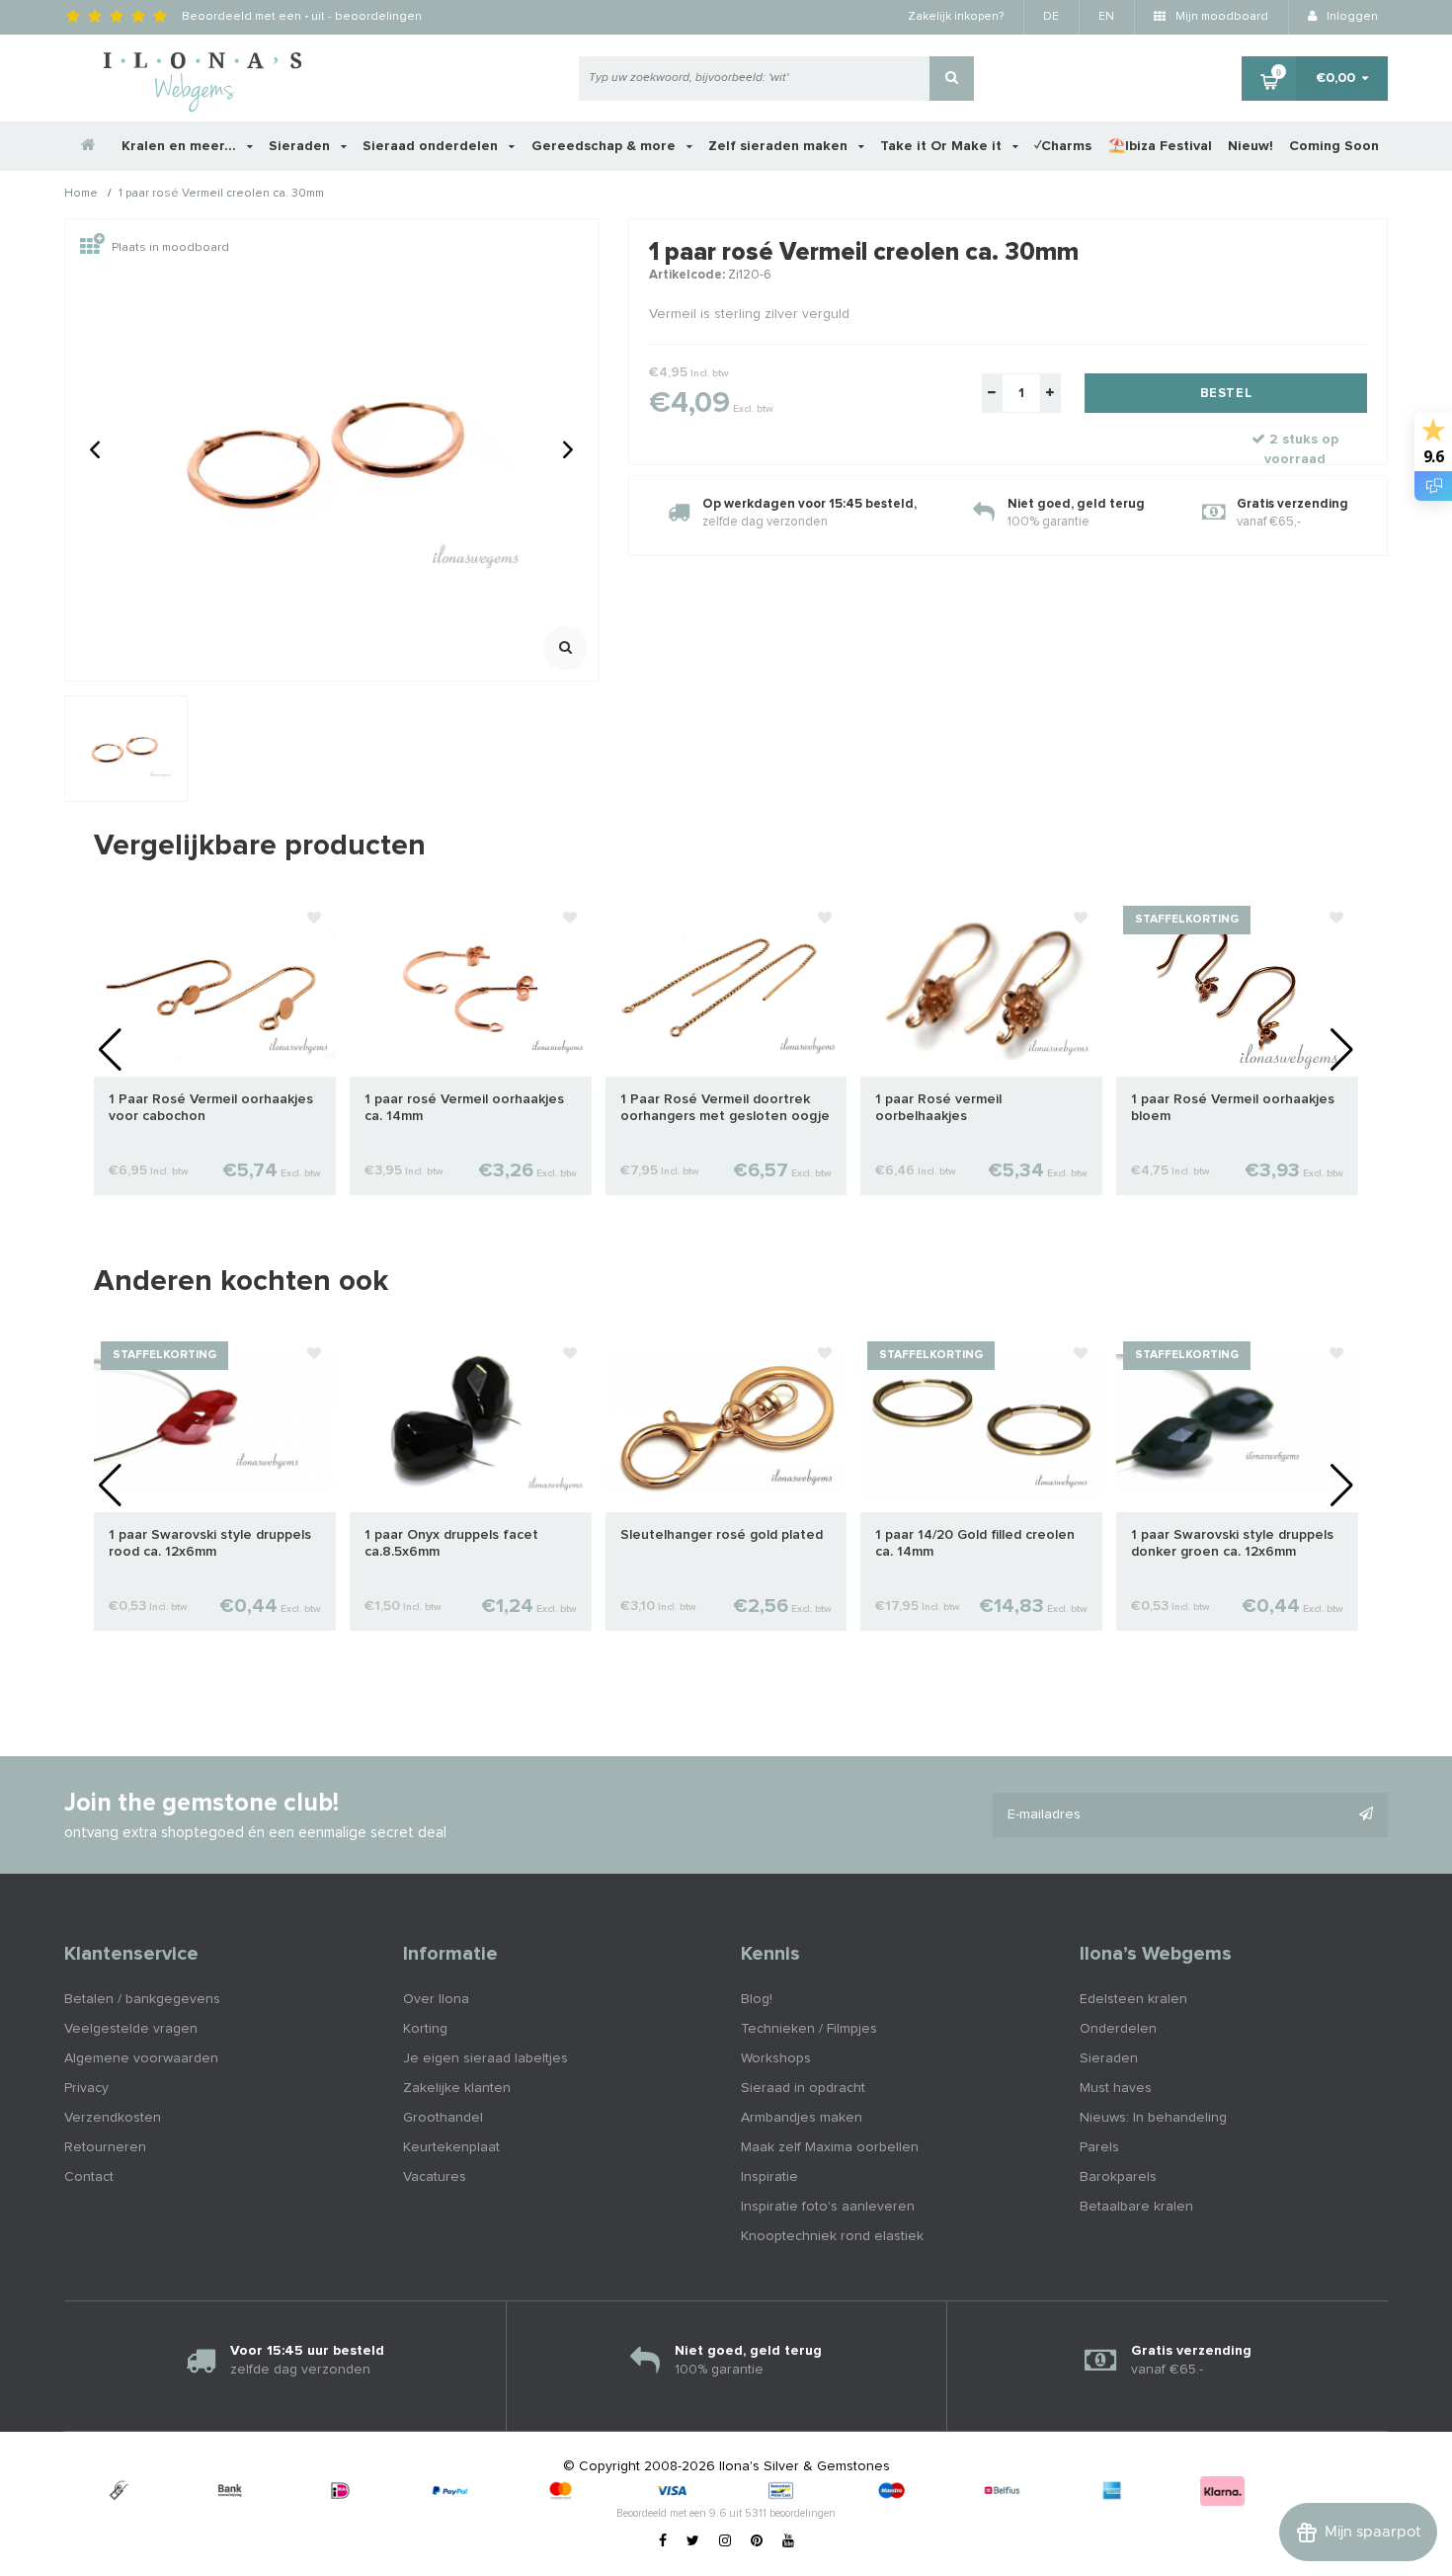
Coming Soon (1334, 146)
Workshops (776, 2058)
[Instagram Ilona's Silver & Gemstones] (725, 2541)
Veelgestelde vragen (131, 2029)
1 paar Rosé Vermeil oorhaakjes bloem (1233, 1108)
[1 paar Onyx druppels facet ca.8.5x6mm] (471, 1422)
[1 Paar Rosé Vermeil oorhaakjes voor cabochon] (215, 987)
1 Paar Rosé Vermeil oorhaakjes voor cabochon (211, 1108)
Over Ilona (436, 1999)
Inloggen (1351, 17)
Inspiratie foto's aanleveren (828, 2207)
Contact (89, 2177)
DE (1051, 17)
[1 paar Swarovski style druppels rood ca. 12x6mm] (215, 1422)
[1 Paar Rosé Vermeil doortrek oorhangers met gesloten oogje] (726, 987)
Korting (425, 2029)
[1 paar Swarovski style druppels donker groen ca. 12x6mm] (1237, 1422)
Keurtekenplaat (451, 2147)
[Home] (89, 146)
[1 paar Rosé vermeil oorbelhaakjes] (981, 987)
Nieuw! (1250, 146)
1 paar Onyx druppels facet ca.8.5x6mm (451, 1543)
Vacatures (435, 2177)
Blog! (757, 1999)
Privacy (86, 2088)
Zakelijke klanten (457, 2088)
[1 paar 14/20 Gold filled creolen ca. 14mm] (981, 1422)
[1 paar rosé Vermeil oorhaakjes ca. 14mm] (471, 987)
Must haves (1116, 2088)
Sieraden (301, 146)
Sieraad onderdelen (432, 146)
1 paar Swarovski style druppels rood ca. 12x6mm (210, 1543)
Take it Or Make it (943, 146)
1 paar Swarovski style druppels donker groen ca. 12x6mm (1232, 1543)
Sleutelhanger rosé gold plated (722, 1535)
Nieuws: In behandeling (1153, 2118)
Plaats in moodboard (170, 248)
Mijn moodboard (1220, 17)
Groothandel (443, 2118)
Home (81, 195)
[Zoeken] (952, 79)
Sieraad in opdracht (803, 2088)
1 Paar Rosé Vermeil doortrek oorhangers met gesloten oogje (725, 1108)
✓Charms (1063, 146)
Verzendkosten (113, 2118)
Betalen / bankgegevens (142, 1999)
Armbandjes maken (802, 2118)
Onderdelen (1118, 2029)
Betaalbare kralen (1136, 2207)
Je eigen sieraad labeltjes (485, 2058)
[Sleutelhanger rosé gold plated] (726, 1422)
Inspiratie (769, 2177)
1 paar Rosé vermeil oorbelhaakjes (938, 1108)
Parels (1099, 2147)
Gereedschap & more (605, 146)
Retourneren (105, 2147)
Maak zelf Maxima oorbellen (830, 2147)
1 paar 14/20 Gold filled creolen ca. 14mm (975, 1543)
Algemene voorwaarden (141, 2058)
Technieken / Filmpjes (809, 2029)
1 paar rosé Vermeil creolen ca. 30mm (221, 195)
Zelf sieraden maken (780, 146)
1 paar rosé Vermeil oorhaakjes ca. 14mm (464, 1108)
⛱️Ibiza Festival (1160, 146)
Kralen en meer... (181, 146)
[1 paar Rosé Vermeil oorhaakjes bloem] (1237, 987)
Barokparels (1118, 2177)
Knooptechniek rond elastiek (832, 2236)
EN (1106, 17)
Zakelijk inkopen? (956, 17)
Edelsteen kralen (1133, 1999)
